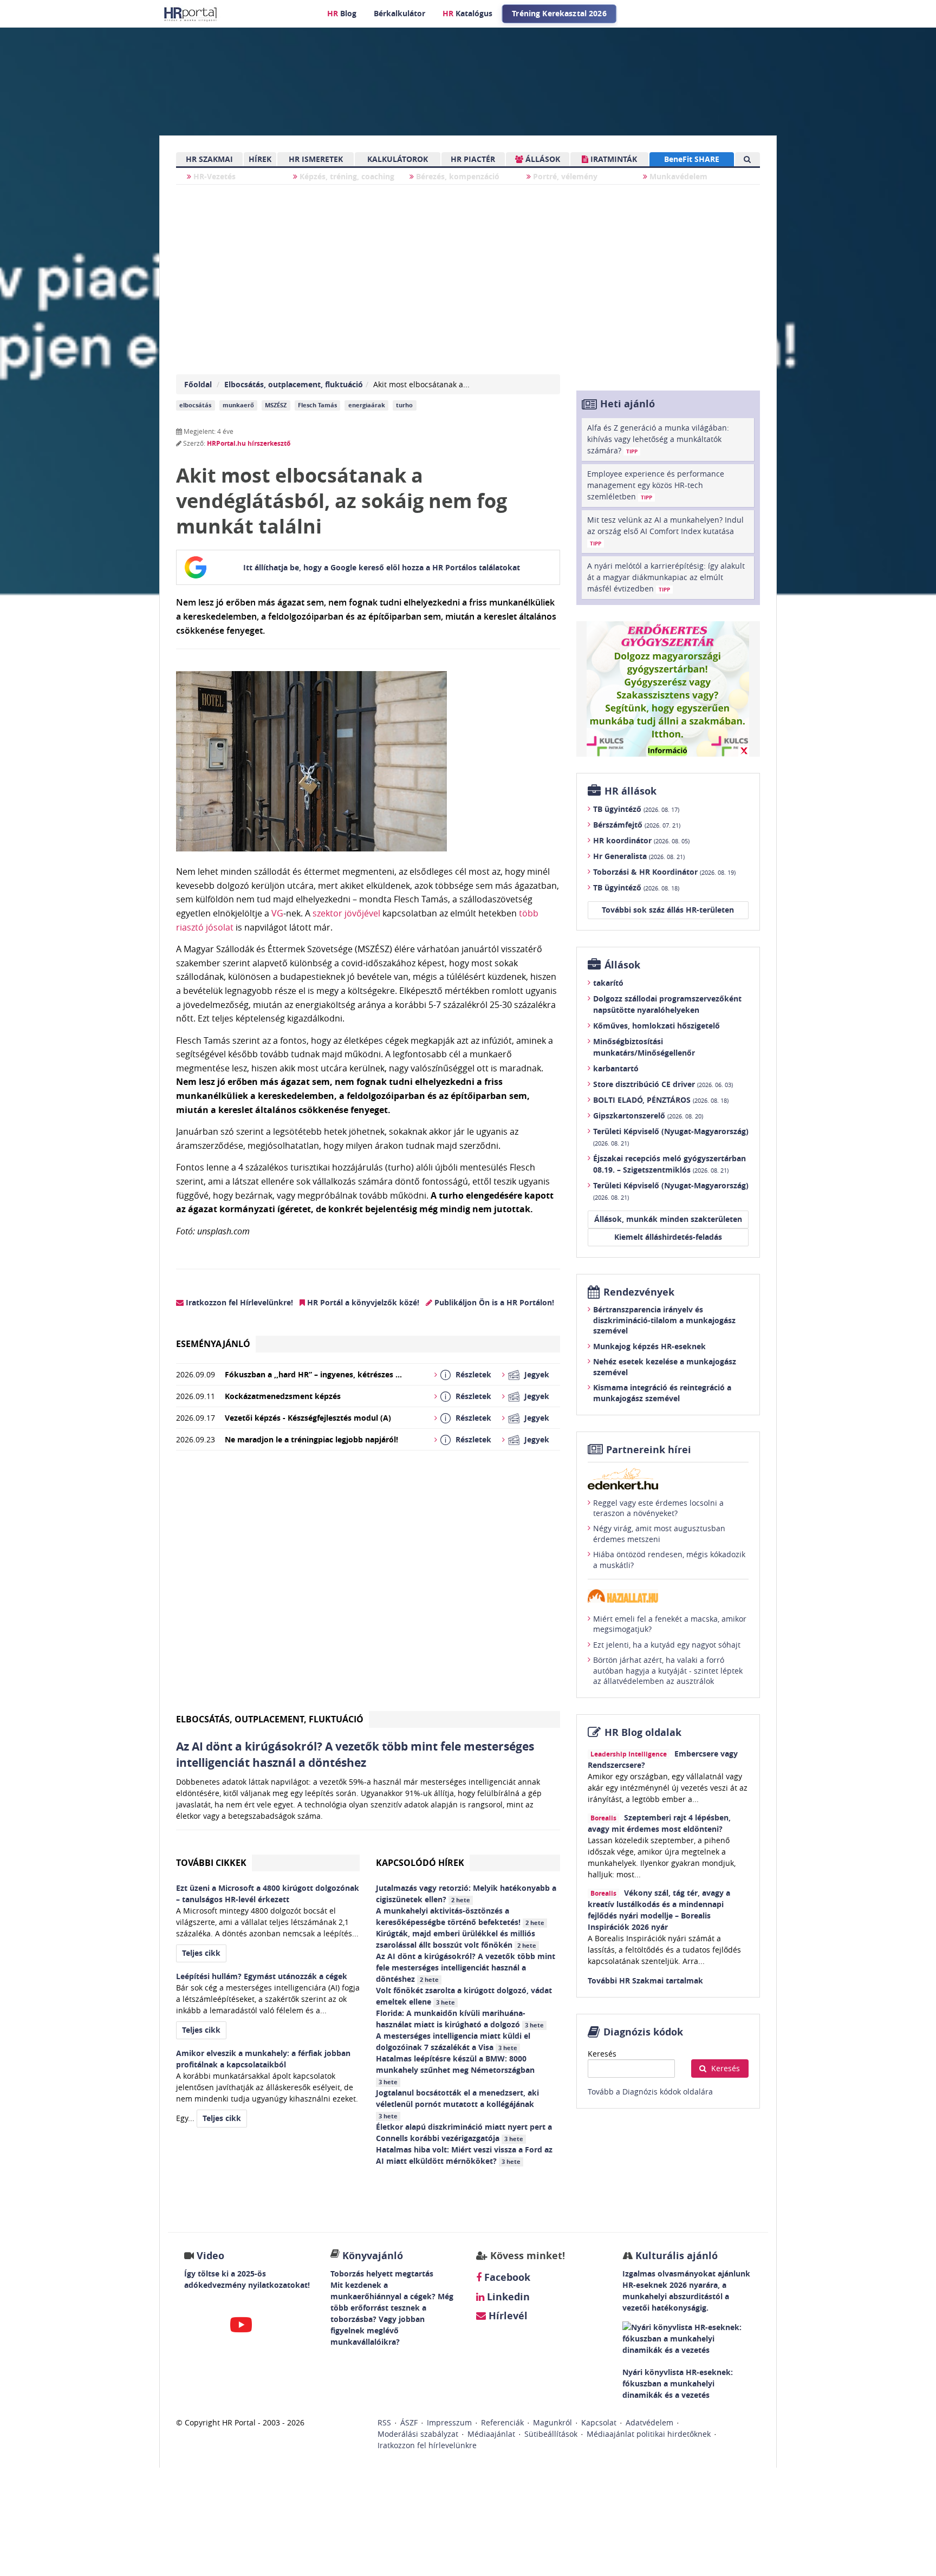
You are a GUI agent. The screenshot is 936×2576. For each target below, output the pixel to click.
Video (210, 2256)
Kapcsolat (599, 2422)
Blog (342, 13)
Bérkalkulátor (399, 13)
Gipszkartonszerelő (648, 1115)
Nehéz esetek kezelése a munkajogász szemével (665, 1367)
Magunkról (552, 2422)
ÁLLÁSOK (542, 159)
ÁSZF (409, 2422)
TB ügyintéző (636, 809)
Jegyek (537, 1374)
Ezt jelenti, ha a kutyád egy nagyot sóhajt (667, 1645)
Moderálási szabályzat (418, 2434)
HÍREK (260, 159)
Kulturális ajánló (675, 2256)
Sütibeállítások (551, 2434)
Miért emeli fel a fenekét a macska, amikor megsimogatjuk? (670, 1624)
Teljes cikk (201, 1953)
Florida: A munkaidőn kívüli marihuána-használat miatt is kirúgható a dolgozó (460, 2019)
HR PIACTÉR (473, 159)
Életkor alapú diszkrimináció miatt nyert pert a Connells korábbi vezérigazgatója (464, 2132)
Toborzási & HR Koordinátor (664, 872)
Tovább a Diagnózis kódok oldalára (650, 2092)
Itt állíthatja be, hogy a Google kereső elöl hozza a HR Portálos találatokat (382, 567)
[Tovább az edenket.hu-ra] (668, 1479)
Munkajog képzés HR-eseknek (649, 1346)
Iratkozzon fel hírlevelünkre (427, 2445)
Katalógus (467, 13)
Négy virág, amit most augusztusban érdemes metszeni (659, 1534)
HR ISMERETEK (316, 159)
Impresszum (449, 2422)
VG (277, 913)
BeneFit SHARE (692, 159)
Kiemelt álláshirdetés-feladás (668, 1237)
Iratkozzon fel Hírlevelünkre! (238, 1302)
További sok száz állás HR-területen (668, 910)
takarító (608, 983)
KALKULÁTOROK (398, 159)
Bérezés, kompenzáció (457, 176)
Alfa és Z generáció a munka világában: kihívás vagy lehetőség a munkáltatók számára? (658, 439)
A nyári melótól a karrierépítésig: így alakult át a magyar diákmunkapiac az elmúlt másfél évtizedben (666, 577)
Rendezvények (639, 1292)
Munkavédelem (677, 176)
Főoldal (198, 384)
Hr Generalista (639, 856)
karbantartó (616, 1068)
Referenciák (502, 2422)
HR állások (630, 791)
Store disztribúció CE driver (663, 1084)
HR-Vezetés (213, 176)
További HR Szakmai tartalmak (645, 1980)
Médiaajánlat (491, 2434)
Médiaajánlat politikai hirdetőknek (649, 2434)
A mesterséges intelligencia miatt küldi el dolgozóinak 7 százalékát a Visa (453, 2041)
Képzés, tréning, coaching (346, 176)
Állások (622, 965)
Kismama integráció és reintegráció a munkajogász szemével (662, 1393)
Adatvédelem (649, 2422)
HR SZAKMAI (209, 159)
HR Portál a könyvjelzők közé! (362, 1302)
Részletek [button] (473, 1374)
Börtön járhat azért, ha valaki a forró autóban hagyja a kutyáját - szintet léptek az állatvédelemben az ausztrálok (668, 1670)
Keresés (602, 2054)
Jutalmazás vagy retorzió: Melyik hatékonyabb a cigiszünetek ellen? (466, 1894)
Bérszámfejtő (637, 825)
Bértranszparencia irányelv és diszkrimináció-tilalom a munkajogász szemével (664, 1320)
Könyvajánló (373, 2256)
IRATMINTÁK (613, 159)
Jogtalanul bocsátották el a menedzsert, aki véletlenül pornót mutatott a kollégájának (457, 2104)
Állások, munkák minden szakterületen (668, 1219)
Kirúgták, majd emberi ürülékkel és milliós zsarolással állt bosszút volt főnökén (456, 1939)
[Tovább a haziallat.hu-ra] (668, 1596)
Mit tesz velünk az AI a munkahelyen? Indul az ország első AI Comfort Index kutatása (665, 531)
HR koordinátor (641, 840)
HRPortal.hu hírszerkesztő (249, 443)
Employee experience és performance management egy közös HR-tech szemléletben (656, 485)
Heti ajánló (628, 404)
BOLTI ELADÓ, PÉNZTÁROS (661, 1100)
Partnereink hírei (649, 1450)
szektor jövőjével (346, 913)
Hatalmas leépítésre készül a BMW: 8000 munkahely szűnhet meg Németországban (456, 2070)
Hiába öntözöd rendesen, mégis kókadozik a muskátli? (669, 1560)
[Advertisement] (368, 1585)
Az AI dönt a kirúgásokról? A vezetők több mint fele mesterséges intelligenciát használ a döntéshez (466, 1967)
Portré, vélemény (564, 176)
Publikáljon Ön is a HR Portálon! (493, 1302)
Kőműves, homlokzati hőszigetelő (656, 1026)
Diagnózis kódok (643, 2032)
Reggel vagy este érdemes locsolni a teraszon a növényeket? (658, 1508)
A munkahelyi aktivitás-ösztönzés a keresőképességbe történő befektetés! (460, 1916)
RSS (384, 2422)
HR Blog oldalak (643, 1732)
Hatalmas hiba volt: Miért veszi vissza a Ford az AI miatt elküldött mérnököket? (464, 2155)
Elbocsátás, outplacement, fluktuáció (294, 384)
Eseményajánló (213, 1344)
